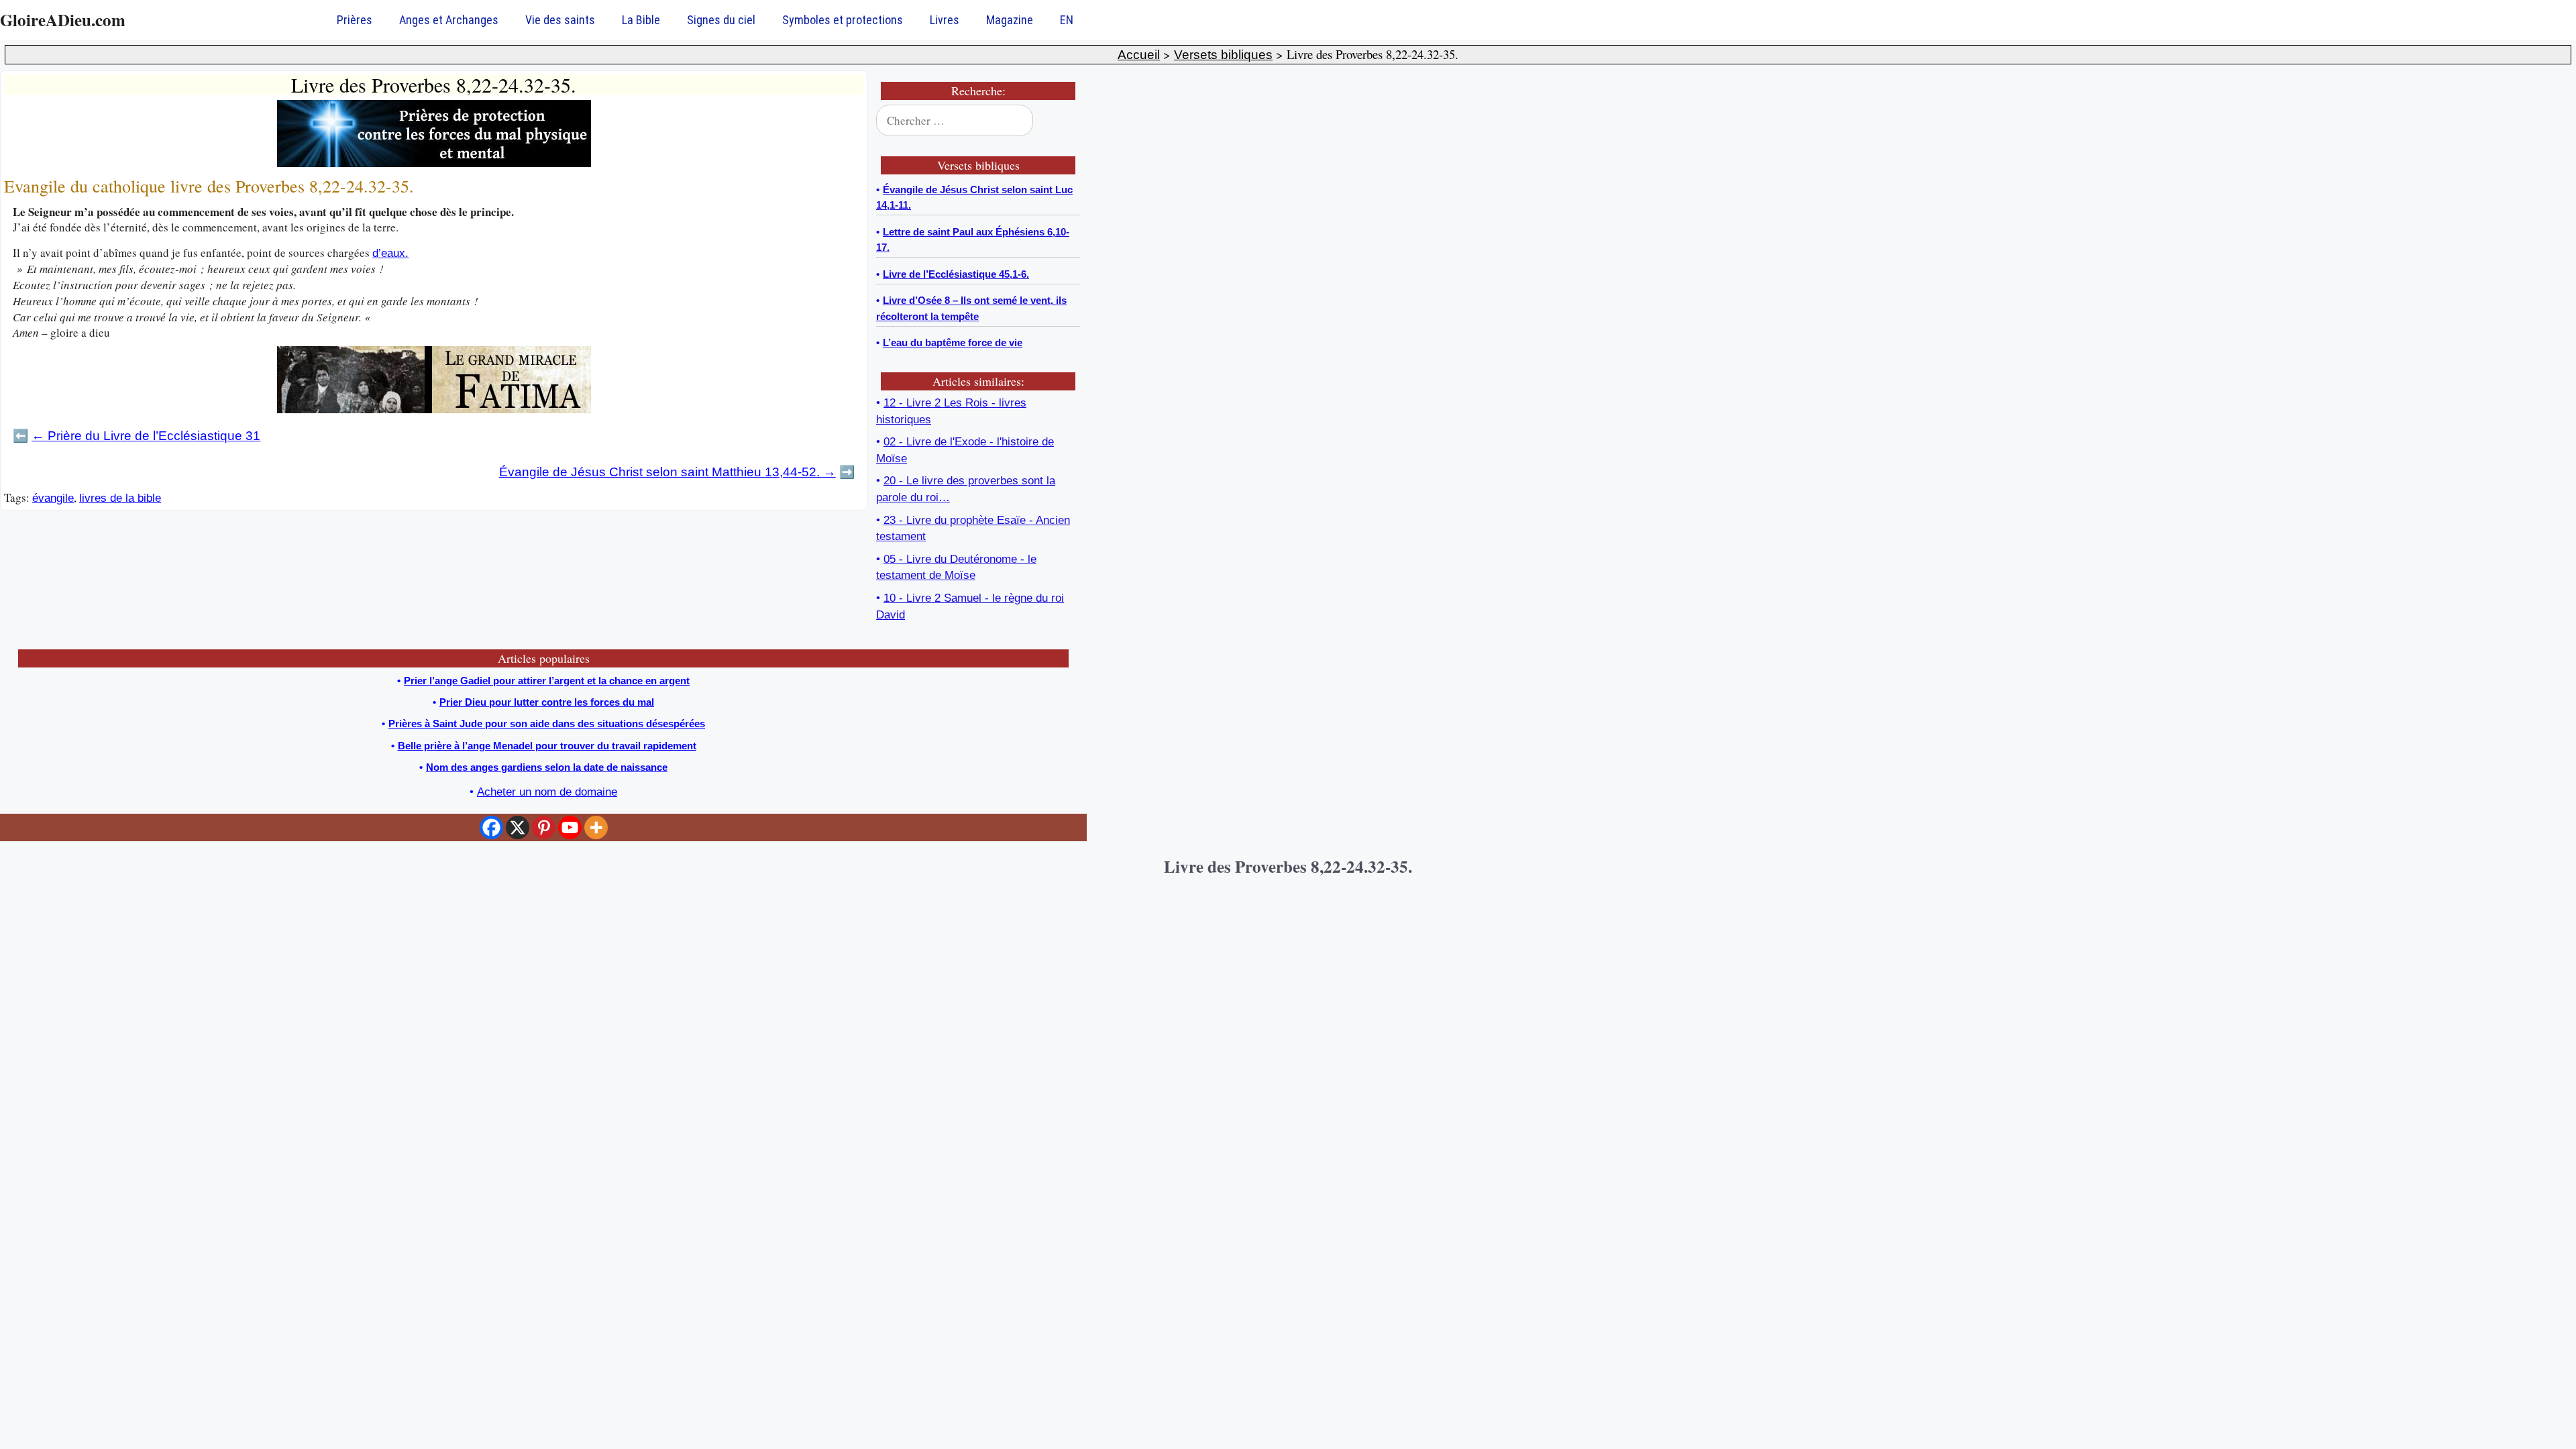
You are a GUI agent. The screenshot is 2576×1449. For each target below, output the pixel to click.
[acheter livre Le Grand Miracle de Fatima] (434, 410)
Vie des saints (560, 20)
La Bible (641, 20)
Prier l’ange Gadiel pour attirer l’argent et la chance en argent (547, 681)
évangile (53, 498)
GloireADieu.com (63, 20)
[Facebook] (491, 827)
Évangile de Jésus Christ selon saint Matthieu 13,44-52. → (667, 472)
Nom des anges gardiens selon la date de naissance (547, 767)
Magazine (1010, 20)
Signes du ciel (721, 20)
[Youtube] (570, 827)
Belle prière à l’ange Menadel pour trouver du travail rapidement (547, 746)
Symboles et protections (843, 20)
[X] (518, 827)
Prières (355, 20)
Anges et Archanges (449, 20)
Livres (945, 20)
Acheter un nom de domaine (547, 792)
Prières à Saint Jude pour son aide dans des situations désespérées (547, 723)
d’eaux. (390, 253)
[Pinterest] (544, 827)
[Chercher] (1061, 121)
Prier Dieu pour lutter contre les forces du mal (547, 702)
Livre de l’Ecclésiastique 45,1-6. (956, 274)
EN (1067, 20)
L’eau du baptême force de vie (953, 342)
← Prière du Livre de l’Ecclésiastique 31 (146, 436)
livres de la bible (120, 498)
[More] (596, 827)
